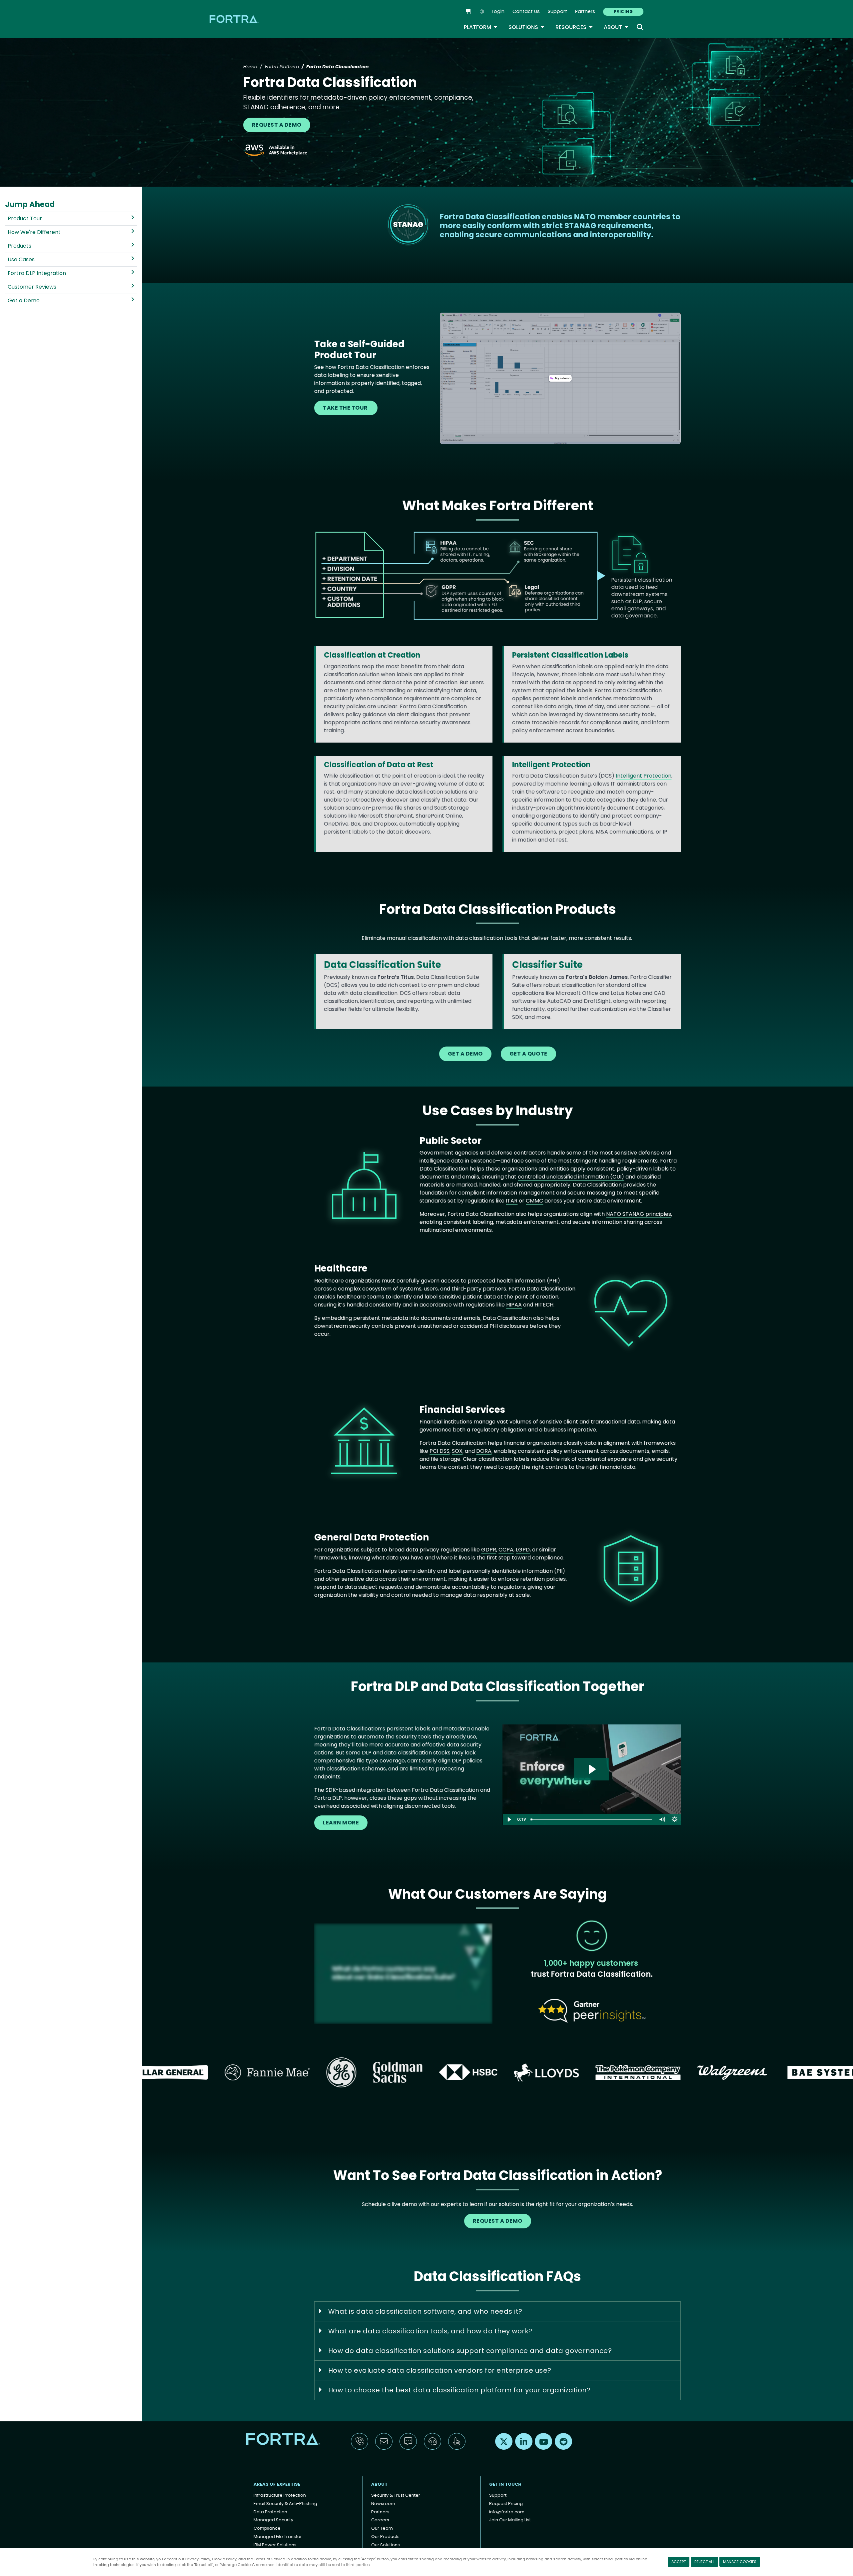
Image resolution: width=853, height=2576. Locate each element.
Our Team (382, 2528)
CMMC (534, 1201)
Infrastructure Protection (280, 2495)
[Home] (235, 19)
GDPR (489, 1550)
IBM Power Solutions (275, 2545)
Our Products (385, 2537)
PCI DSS (439, 1451)
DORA (484, 1451)
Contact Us (526, 11)
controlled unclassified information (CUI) (571, 1177)
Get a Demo (24, 300)
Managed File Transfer (278, 2537)
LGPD (523, 1550)
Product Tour (25, 218)
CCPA (506, 1550)
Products (19, 246)
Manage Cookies (740, 2562)
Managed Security (273, 2520)
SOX (457, 1451)
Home (250, 67)
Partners (585, 11)
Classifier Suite (547, 965)
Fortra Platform (282, 67)
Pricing (623, 11)
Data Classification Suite (383, 965)
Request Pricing (506, 2504)
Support (557, 11)
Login (498, 11)
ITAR (512, 1201)
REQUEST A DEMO (277, 125)
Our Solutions (386, 2545)
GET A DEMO (465, 1054)
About (616, 27)
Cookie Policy (224, 2559)
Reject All (704, 2562)
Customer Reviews (32, 287)
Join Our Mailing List (510, 2520)
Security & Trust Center (396, 2495)
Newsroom (383, 2504)
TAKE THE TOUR (346, 408)
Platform (481, 27)
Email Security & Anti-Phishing (285, 2504)
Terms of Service (269, 2559)
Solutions (527, 27)
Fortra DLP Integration (37, 273)
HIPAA (514, 1305)
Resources (574, 27)
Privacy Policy (198, 2559)
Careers (380, 2520)
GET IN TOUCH (505, 2484)
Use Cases (21, 259)
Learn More (341, 1823)
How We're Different (34, 232)
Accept (679, 2562)
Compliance (267, 2528)
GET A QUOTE (528, 1054)
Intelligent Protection (644, 776)
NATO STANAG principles (639, 1214)
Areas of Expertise (277, 2484)
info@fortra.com (507, 2512)
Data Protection (270, 2512)
